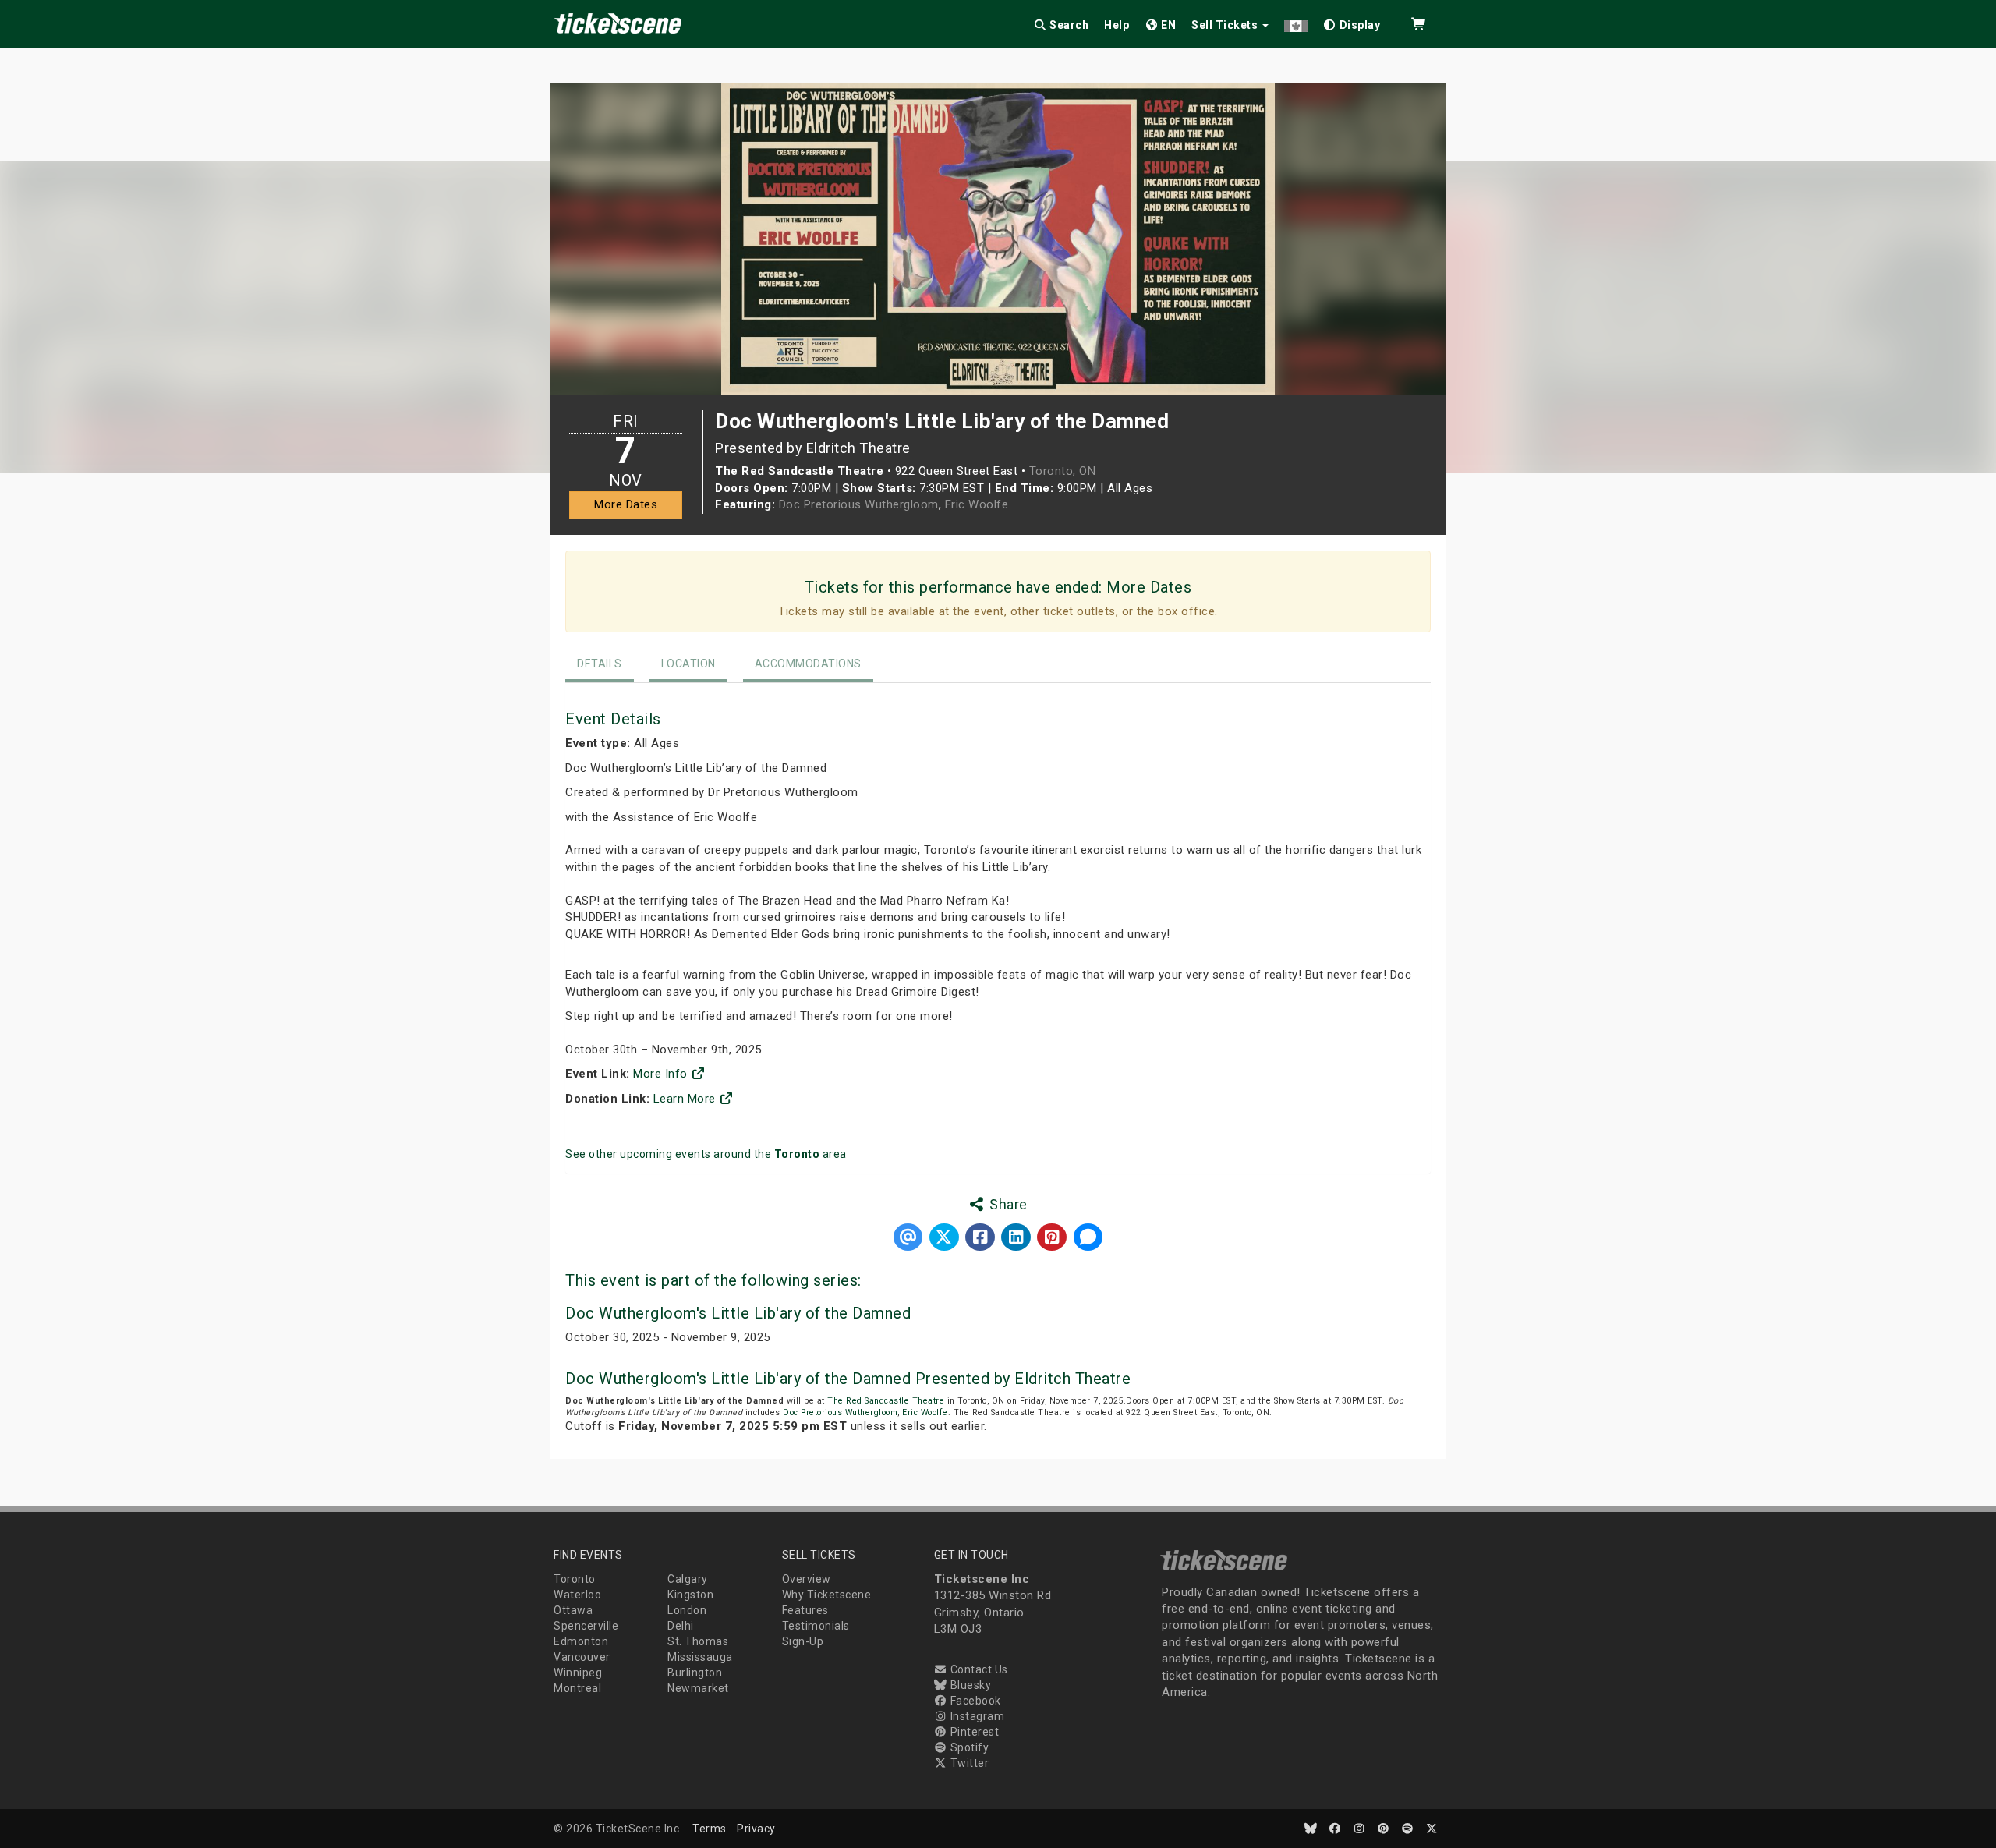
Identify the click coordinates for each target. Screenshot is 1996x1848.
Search (1068, 25)
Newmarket (698, 1688)
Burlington (695, 1673)
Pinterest (973, 1732)
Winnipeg (578, 1673)
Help (1117, 25)
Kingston (690, 1595)
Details (600, 664)
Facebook (974, 1701)
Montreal (577, 1688)
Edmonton (581, 1641)
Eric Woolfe (977, 504)
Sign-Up (803, 1641)
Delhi (681, 1626)
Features (805, 1610)
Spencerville (586, 1626)
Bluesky (969, 1685)
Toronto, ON (1063, 471)
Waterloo (577, 1595)
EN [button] (1168, 25)
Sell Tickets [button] (1226, 25)
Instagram (976, 1716)
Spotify (968, 1747)
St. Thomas (698, 1641)
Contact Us (978, 1669)
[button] (1296, 22)
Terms (710, 1829)
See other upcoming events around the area (706, 1154)
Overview (807, 1579)
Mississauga (700, 1657)
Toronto (575, 1579)
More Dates (626, 504)
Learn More (687, 1099)
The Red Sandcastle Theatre (886, 1401)
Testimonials (816, 1626)
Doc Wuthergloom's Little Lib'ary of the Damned (738, 1313)
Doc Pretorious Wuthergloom (859, 504)
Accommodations (808, 664)
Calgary (688, 1579)
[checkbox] (1352, 22)
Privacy (756, 1829)
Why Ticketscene (827, 1595)
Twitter (968, 1763)
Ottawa (573, 1610)
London (687, 1610)
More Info (662, 1074)
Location (688, 664)
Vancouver (582, 1657)
